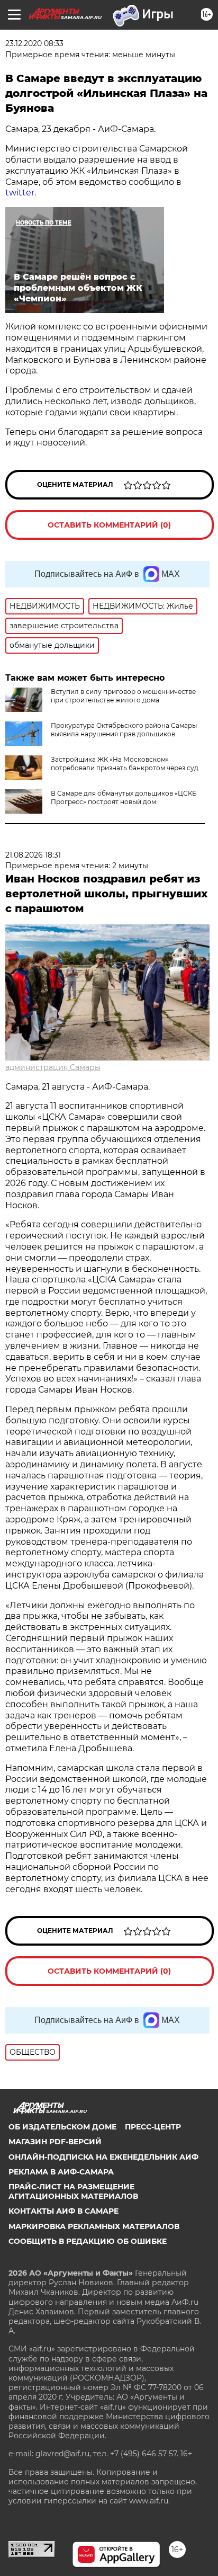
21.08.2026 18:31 (33, 855)
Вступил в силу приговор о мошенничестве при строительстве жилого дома (123, 696)
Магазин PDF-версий (55, 2142)
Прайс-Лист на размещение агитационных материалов (73, 2191)
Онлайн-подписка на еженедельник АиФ (103, 2157)
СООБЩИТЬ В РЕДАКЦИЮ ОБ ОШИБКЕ (88, 2241)
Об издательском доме (62, 2127)
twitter (20, 193)
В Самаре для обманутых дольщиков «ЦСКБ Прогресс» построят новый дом (124, 797)
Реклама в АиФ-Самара (61, 2172)
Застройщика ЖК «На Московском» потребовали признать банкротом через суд (125, 764)
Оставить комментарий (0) (109, 525)
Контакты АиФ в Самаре (63, 2211)
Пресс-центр (153, 2127)
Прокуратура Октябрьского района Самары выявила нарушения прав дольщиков (124, 730)
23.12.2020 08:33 (34, 43)
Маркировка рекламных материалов (94, 2226)
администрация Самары (53, 1067)
